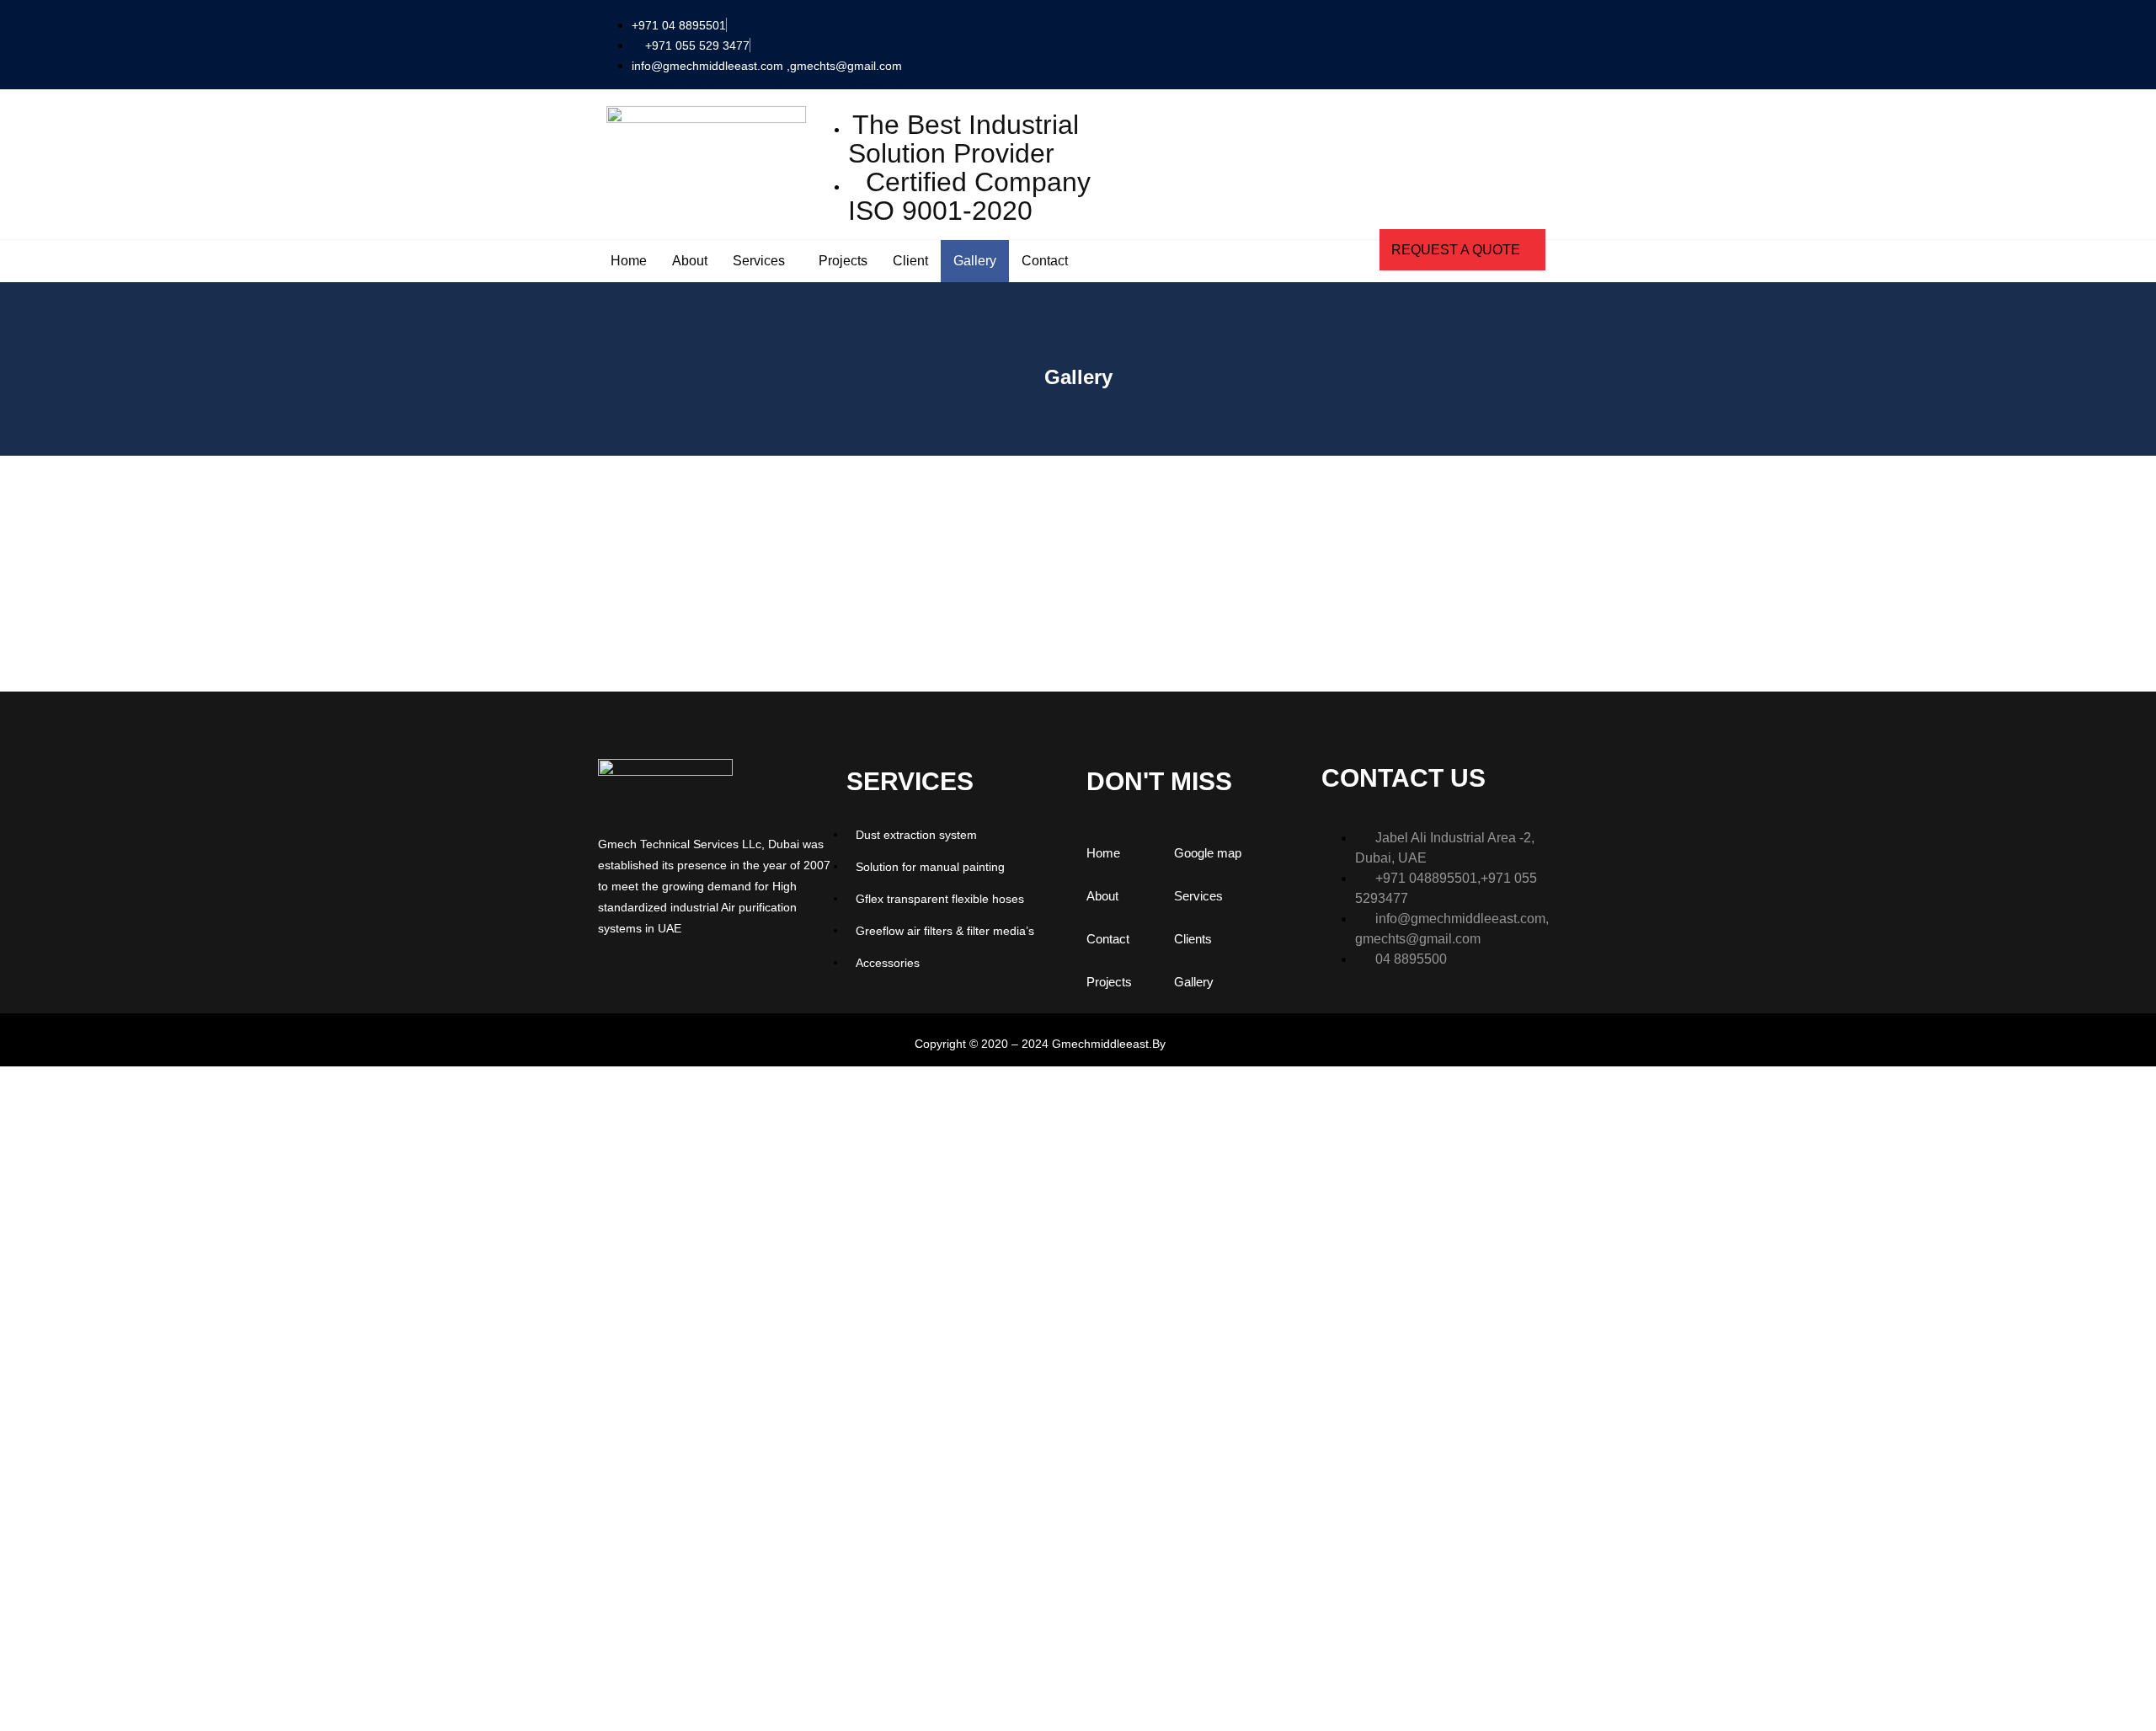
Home (629, 261)
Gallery (975, 261)
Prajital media (1205, 1044)
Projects (843, 261)
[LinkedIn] (619, 972)
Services (759, 261)
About (690, 261)
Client (910, 261)
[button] (1541, 42)
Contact (1045, 261)
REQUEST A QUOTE (1456, 250)
